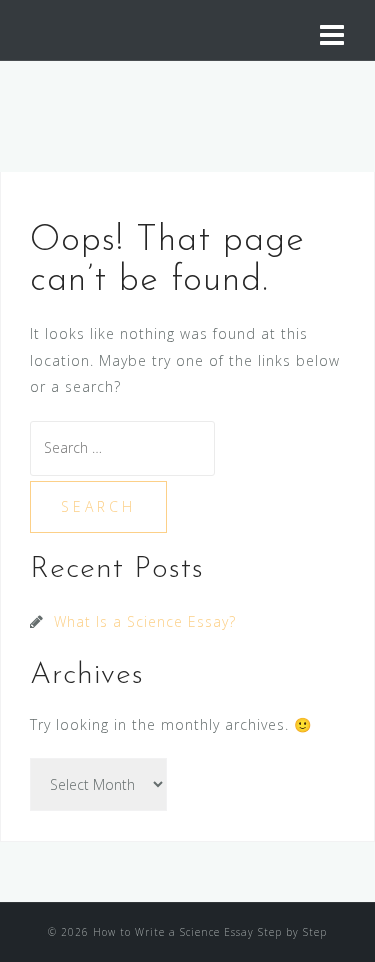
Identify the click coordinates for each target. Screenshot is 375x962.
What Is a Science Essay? (145, 621)
